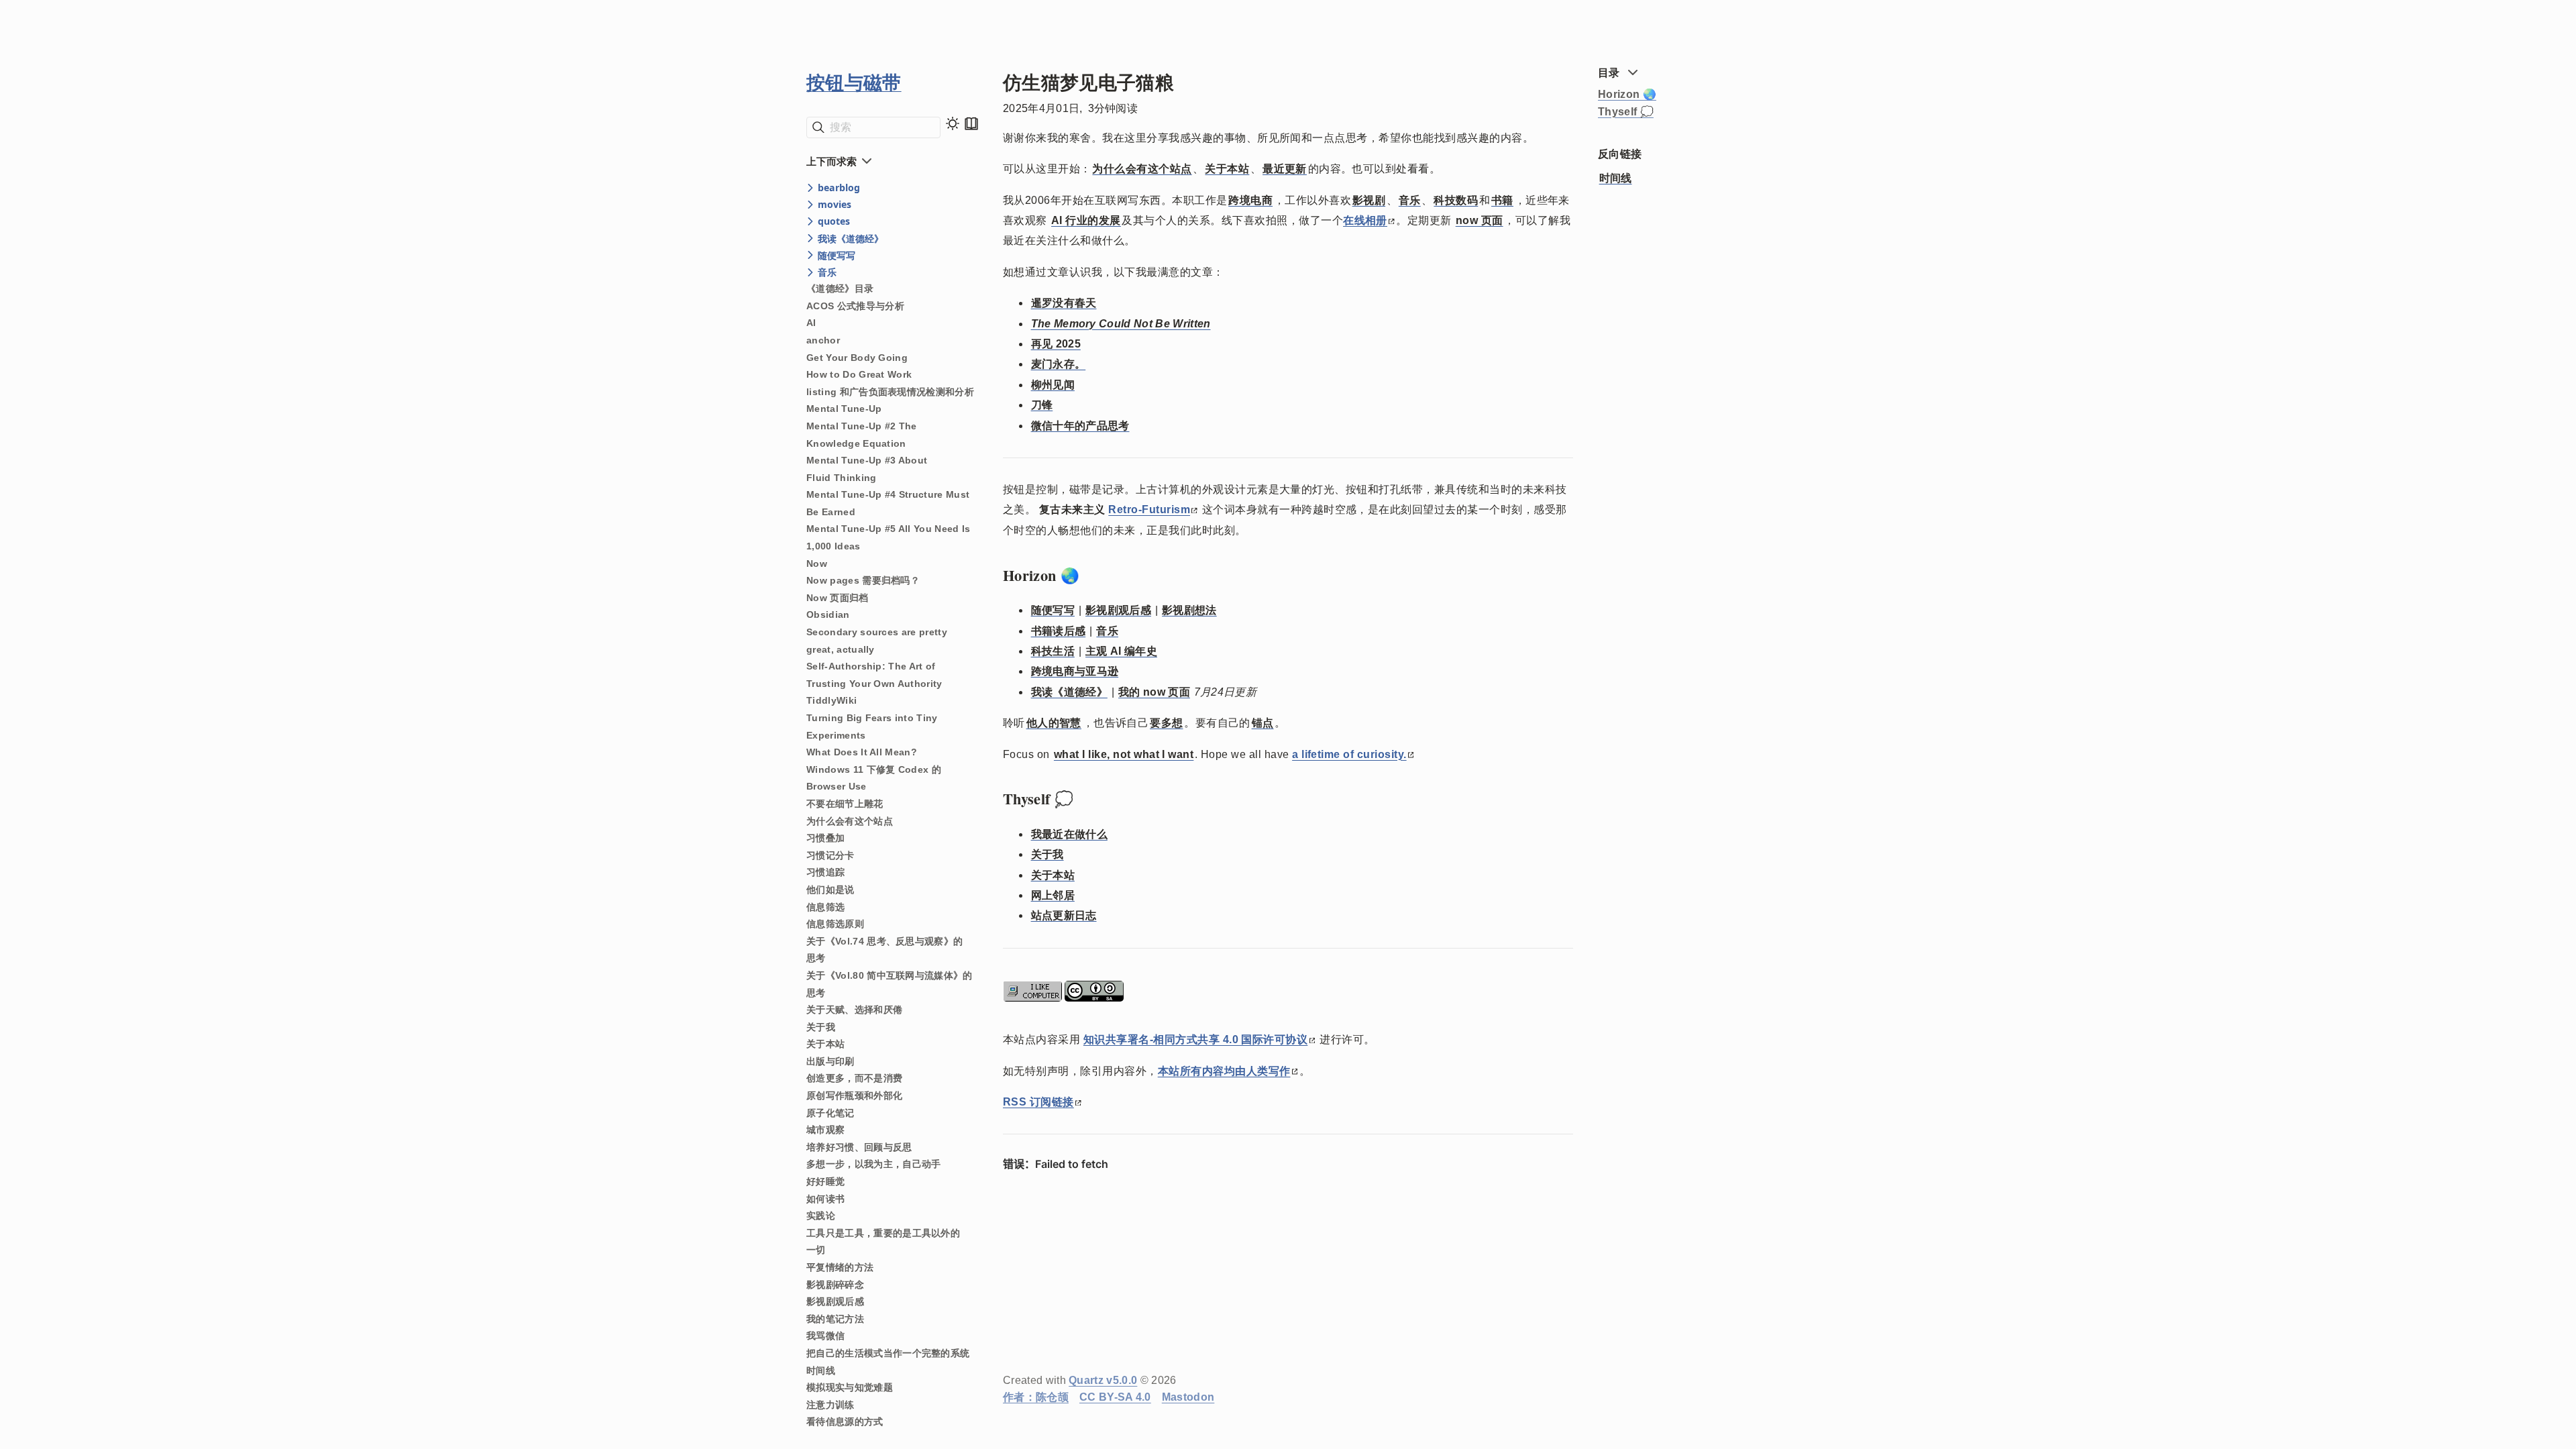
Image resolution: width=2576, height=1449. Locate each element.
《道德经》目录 (840, 288)
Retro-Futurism (1149, 509)
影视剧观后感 (835, 1301)
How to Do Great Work (859, 374)
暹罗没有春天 (1064, 303)
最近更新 (1285, 169)
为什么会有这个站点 (850, 821)
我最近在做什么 (1069, 834)
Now (817, 563)
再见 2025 (1056, 344)
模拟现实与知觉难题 (850, 1387)
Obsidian (828, 614)
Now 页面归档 (838, 598)
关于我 (821, 1027)
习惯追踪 (825, 872)
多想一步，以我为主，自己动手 (873, 1164)
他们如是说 (830, 890)
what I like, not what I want (1124, 754)
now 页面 (1480, 220)
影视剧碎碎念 (835, 1285)
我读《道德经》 (1069, 692)
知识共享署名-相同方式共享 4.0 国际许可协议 (1196, 1039)
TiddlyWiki (831, 700)
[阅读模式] (971, 123)
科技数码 (1456, 200)
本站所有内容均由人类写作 (1224, 1071)
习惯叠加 (825, 838)
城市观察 (825, 1130)
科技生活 (1053, 651)
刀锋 (1042, 405)
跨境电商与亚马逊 (1075, 671)
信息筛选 (825, 907)
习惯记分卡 (830, 855)
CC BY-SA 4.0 (1115, 1397)
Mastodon (1188, 1397)
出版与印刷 (830, 1061)
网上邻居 (1053, 895)
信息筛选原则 (835, 924)
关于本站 (825, 1044)
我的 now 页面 (1154, 692)
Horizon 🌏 (1627, 94)
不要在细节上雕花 (845, 804)
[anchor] (1092, 576)
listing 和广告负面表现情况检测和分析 (890, 392)
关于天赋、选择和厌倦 (854, 1010)
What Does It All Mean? (862, 752)
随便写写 (1053, 610)
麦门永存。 (1059, 364)
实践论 (821, 1216)
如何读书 (825, 1199)
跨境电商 (1250, 200)
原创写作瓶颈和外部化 (854, 1095)
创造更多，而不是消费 (854, 1078)
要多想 (1166, 723)
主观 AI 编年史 (1121, 651)
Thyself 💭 (1626, 112)
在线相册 (1365, 220)
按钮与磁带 (854, 82)
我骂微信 (825, 1336)
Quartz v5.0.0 (1103, 1380)
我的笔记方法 (835, 1319)
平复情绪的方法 (840, 1267)
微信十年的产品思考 (1080, 426)
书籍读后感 (1059, 631)
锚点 (1263, 723)
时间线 (821, 1371)
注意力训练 (830, 1405)
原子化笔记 (830, 1113)
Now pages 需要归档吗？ (863, 580)
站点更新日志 (1064, 915)
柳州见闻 (1053, 385)
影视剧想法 (1189, 610)
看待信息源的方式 (845, 1421)
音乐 (1410, 200)
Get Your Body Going (857, 358)
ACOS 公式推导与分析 (855, 306)
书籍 (1502, 200)
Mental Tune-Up (844, 409)
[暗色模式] (953, 123)
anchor (823, 340)
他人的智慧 (1054, 723)
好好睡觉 (825, 1181)
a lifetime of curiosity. (1349, 754)
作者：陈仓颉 (1036, 1397)
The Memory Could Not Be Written (1121, 324)
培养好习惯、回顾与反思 (859, 1147)
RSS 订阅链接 (1038, 1102)
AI (811, 323)
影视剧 (1369, 200)
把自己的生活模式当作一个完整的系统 (888, 1353)
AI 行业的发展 (1086, 220)
